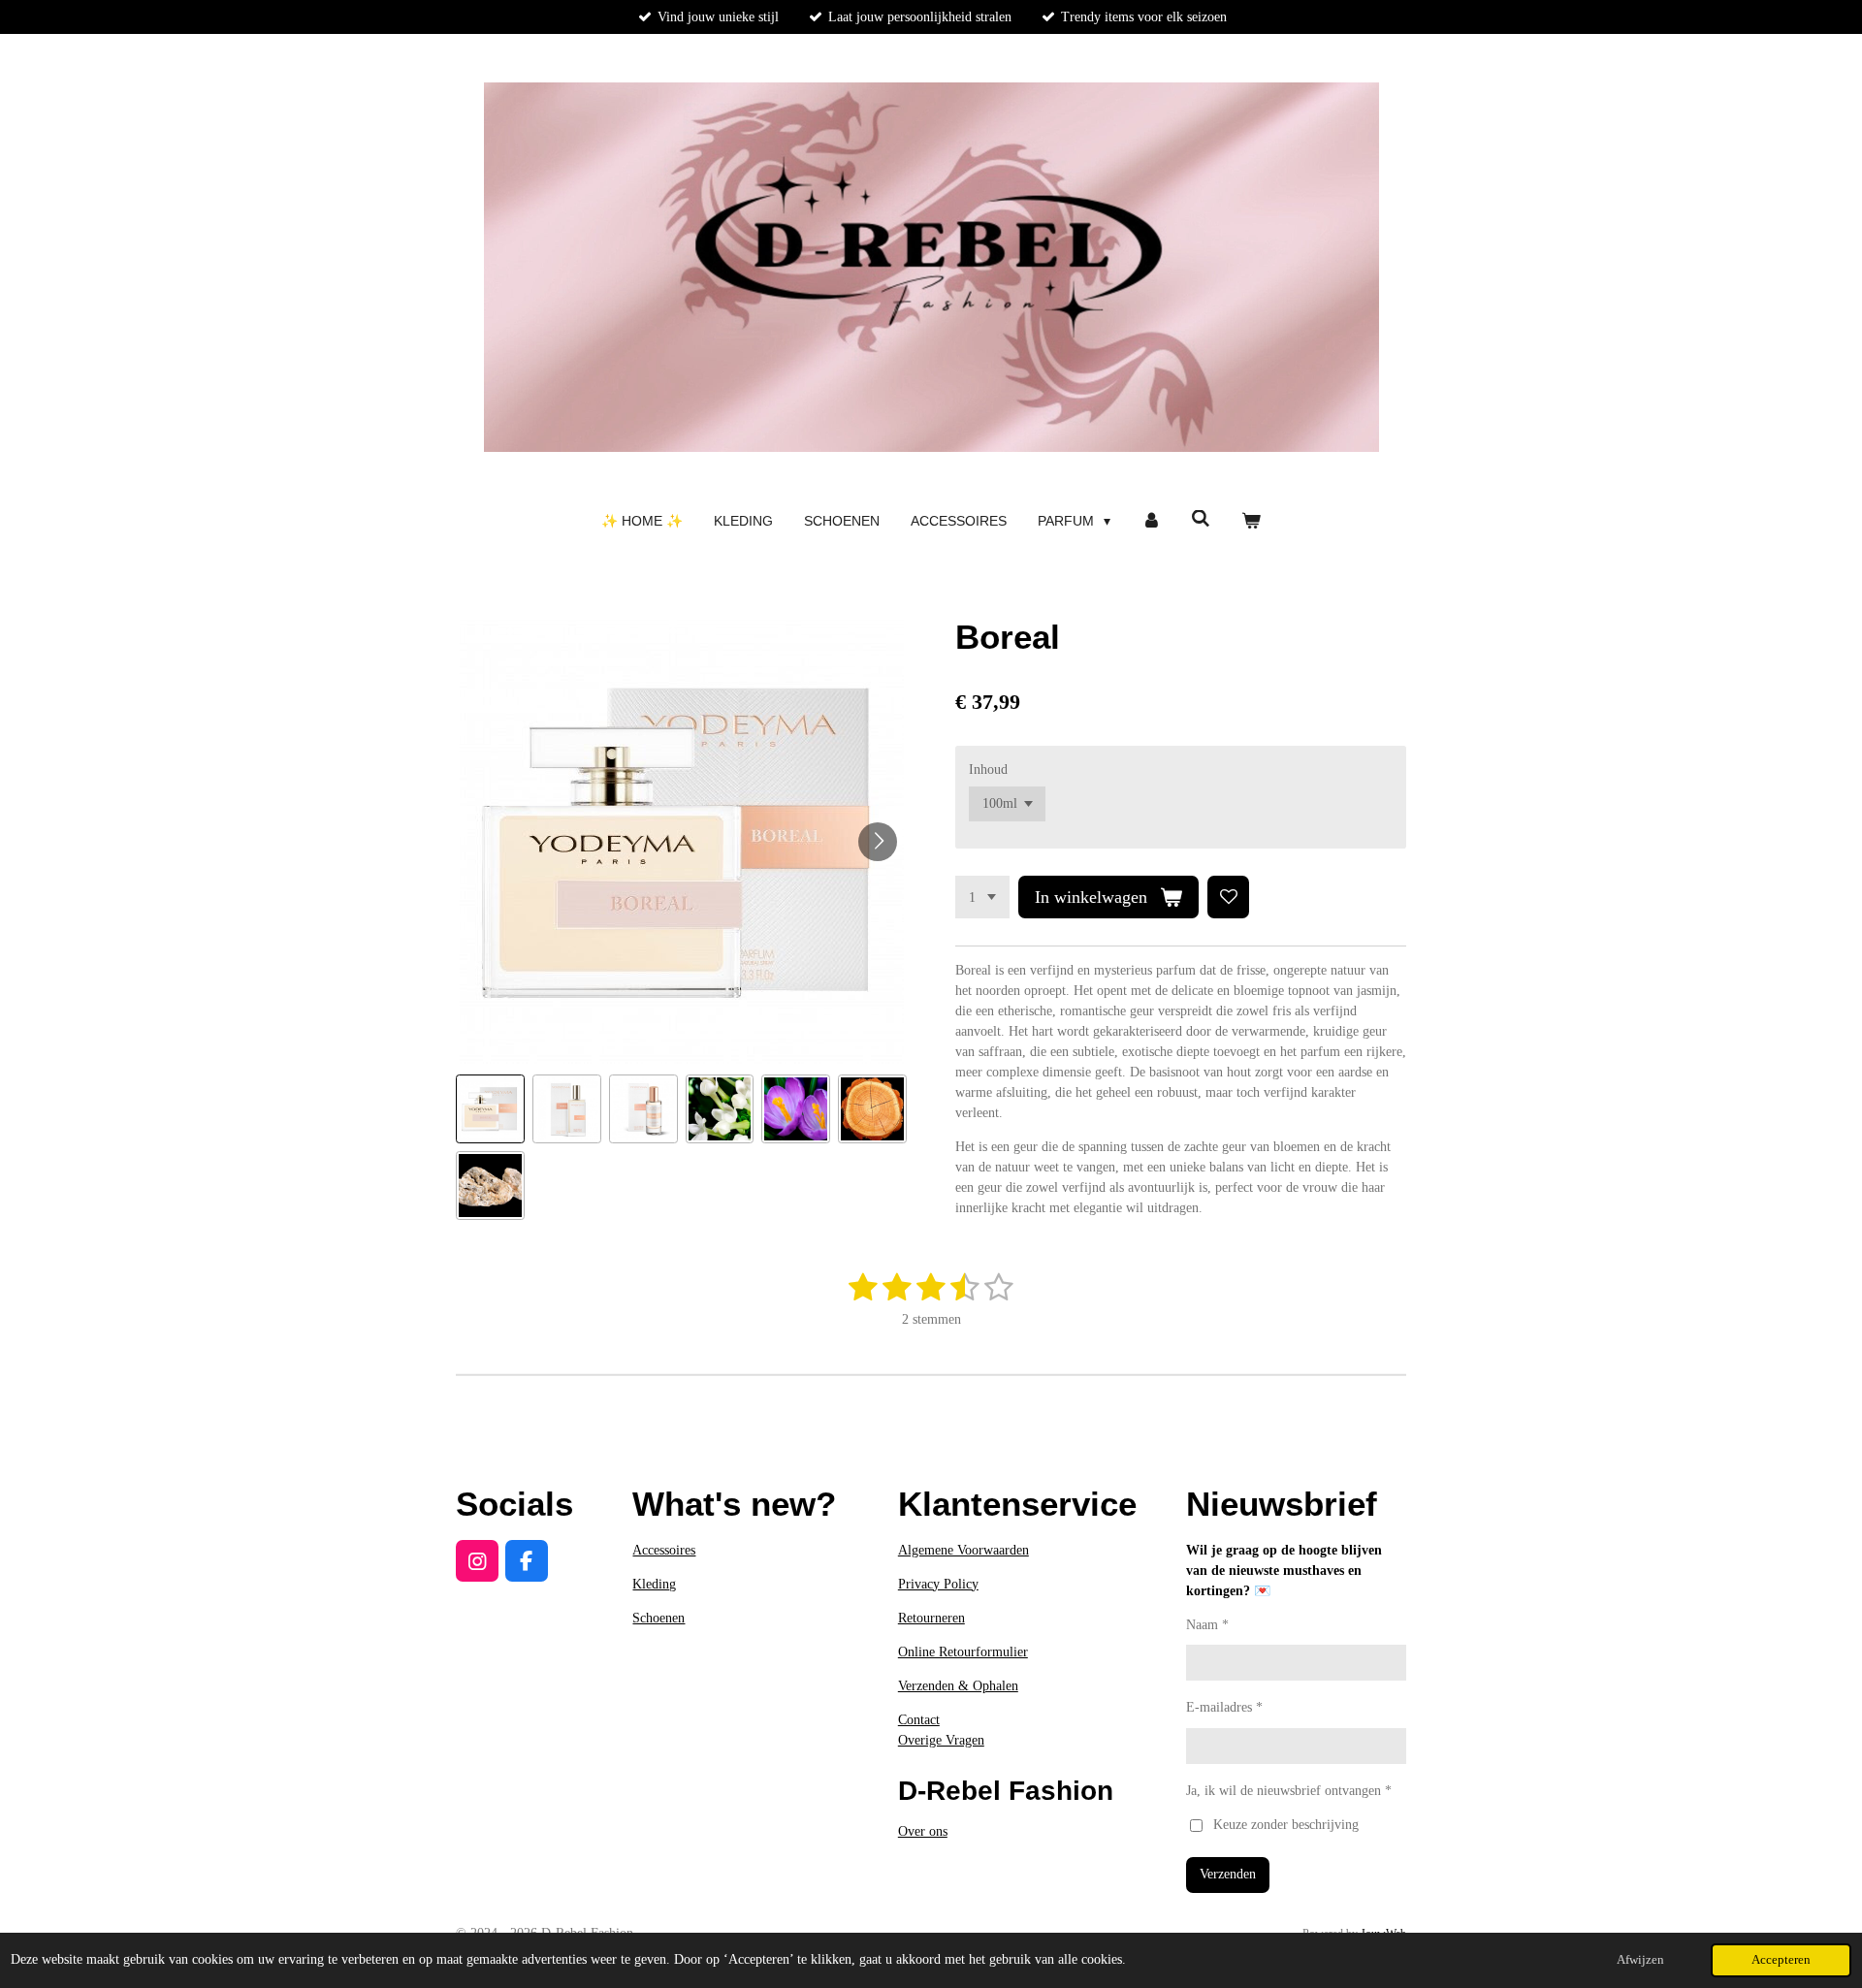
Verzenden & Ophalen (958, 1686)
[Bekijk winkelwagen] (1251, 521)
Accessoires (664, 1550)
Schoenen (658, 1618)
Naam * (1207, 1625)
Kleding (654, 1584)
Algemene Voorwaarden (963, 1550)
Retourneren (931, 1618)
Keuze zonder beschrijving (1286, 1825)
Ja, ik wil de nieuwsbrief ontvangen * (1289, 1791)
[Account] (1151, 521)
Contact (919, 1720)
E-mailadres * (1224, 1707)
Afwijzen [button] (1640, 1960)
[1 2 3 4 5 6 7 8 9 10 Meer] (982, 897)
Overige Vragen (941, 1740)
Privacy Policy (938, 1584)
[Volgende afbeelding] (878, 842)
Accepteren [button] (1781, 1960)
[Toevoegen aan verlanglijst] (1229, 897)
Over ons (923, 1831)
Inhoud (988, 770)
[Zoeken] (1202, 519)
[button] (490, 1109)
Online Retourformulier (963, 1652)
